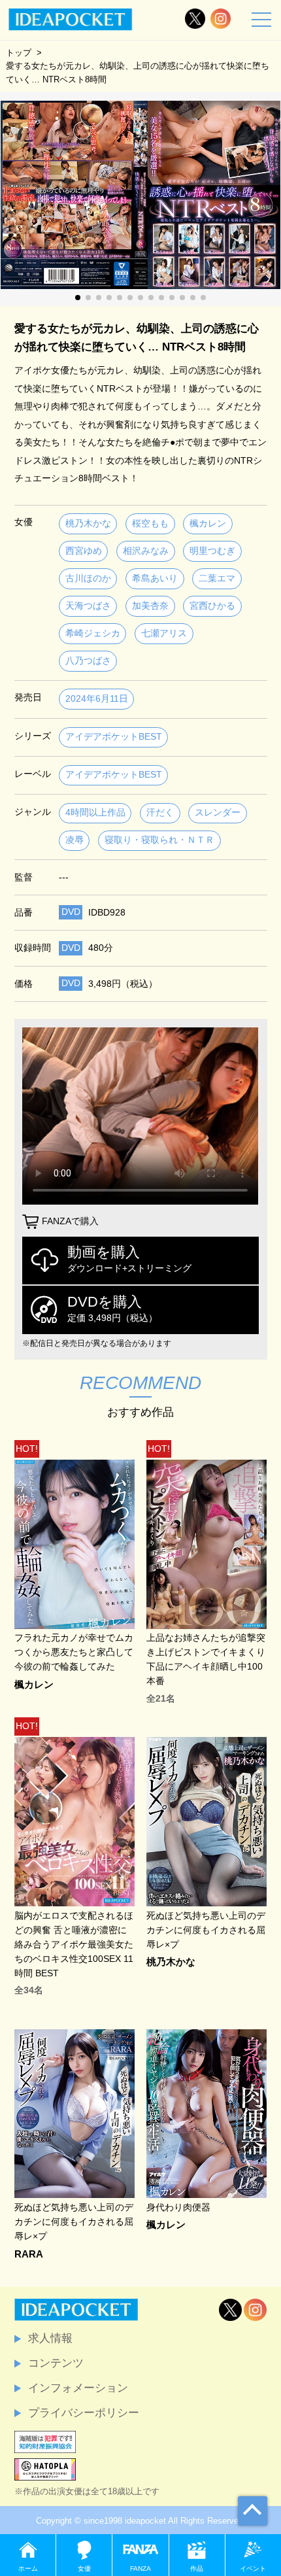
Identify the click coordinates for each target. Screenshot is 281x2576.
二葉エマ (217, 578)
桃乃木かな (88, 524)
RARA (29, 2255)
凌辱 (74, 840)
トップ (19, 53)
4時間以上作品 (95, 813)
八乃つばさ (88, 661)
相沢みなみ (146, 551)
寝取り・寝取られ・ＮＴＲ (159, 840)
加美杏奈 (150, 606)
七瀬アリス (164, 633)
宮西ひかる (212, 606)
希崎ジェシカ (93, 633)
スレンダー (218, 813)
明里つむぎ (212, 551)
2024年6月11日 (97, 699)
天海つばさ (88, 606)
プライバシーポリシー (84, 2413)
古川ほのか (88, 578)
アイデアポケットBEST (114, 737)
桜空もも (150, 524)
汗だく (160, 813)
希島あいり (155, 578)
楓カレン (208, 524)
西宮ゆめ (84, 551)
